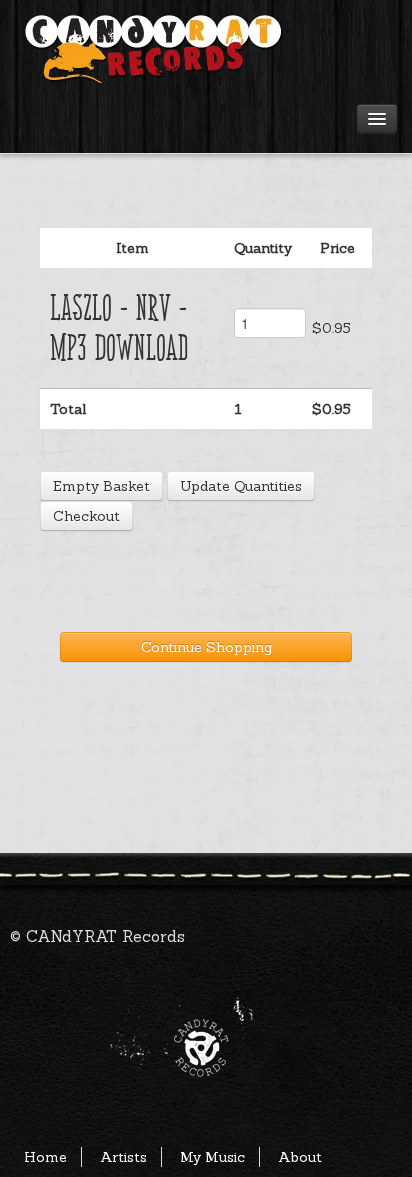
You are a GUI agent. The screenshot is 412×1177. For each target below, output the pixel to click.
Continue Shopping (206, 647)
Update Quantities (241, 486)
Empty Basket (101, 486)
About (300, 1157)
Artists (123, 1157)
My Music (212, 1157)
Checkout (86, 516)
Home (45, 1157)
